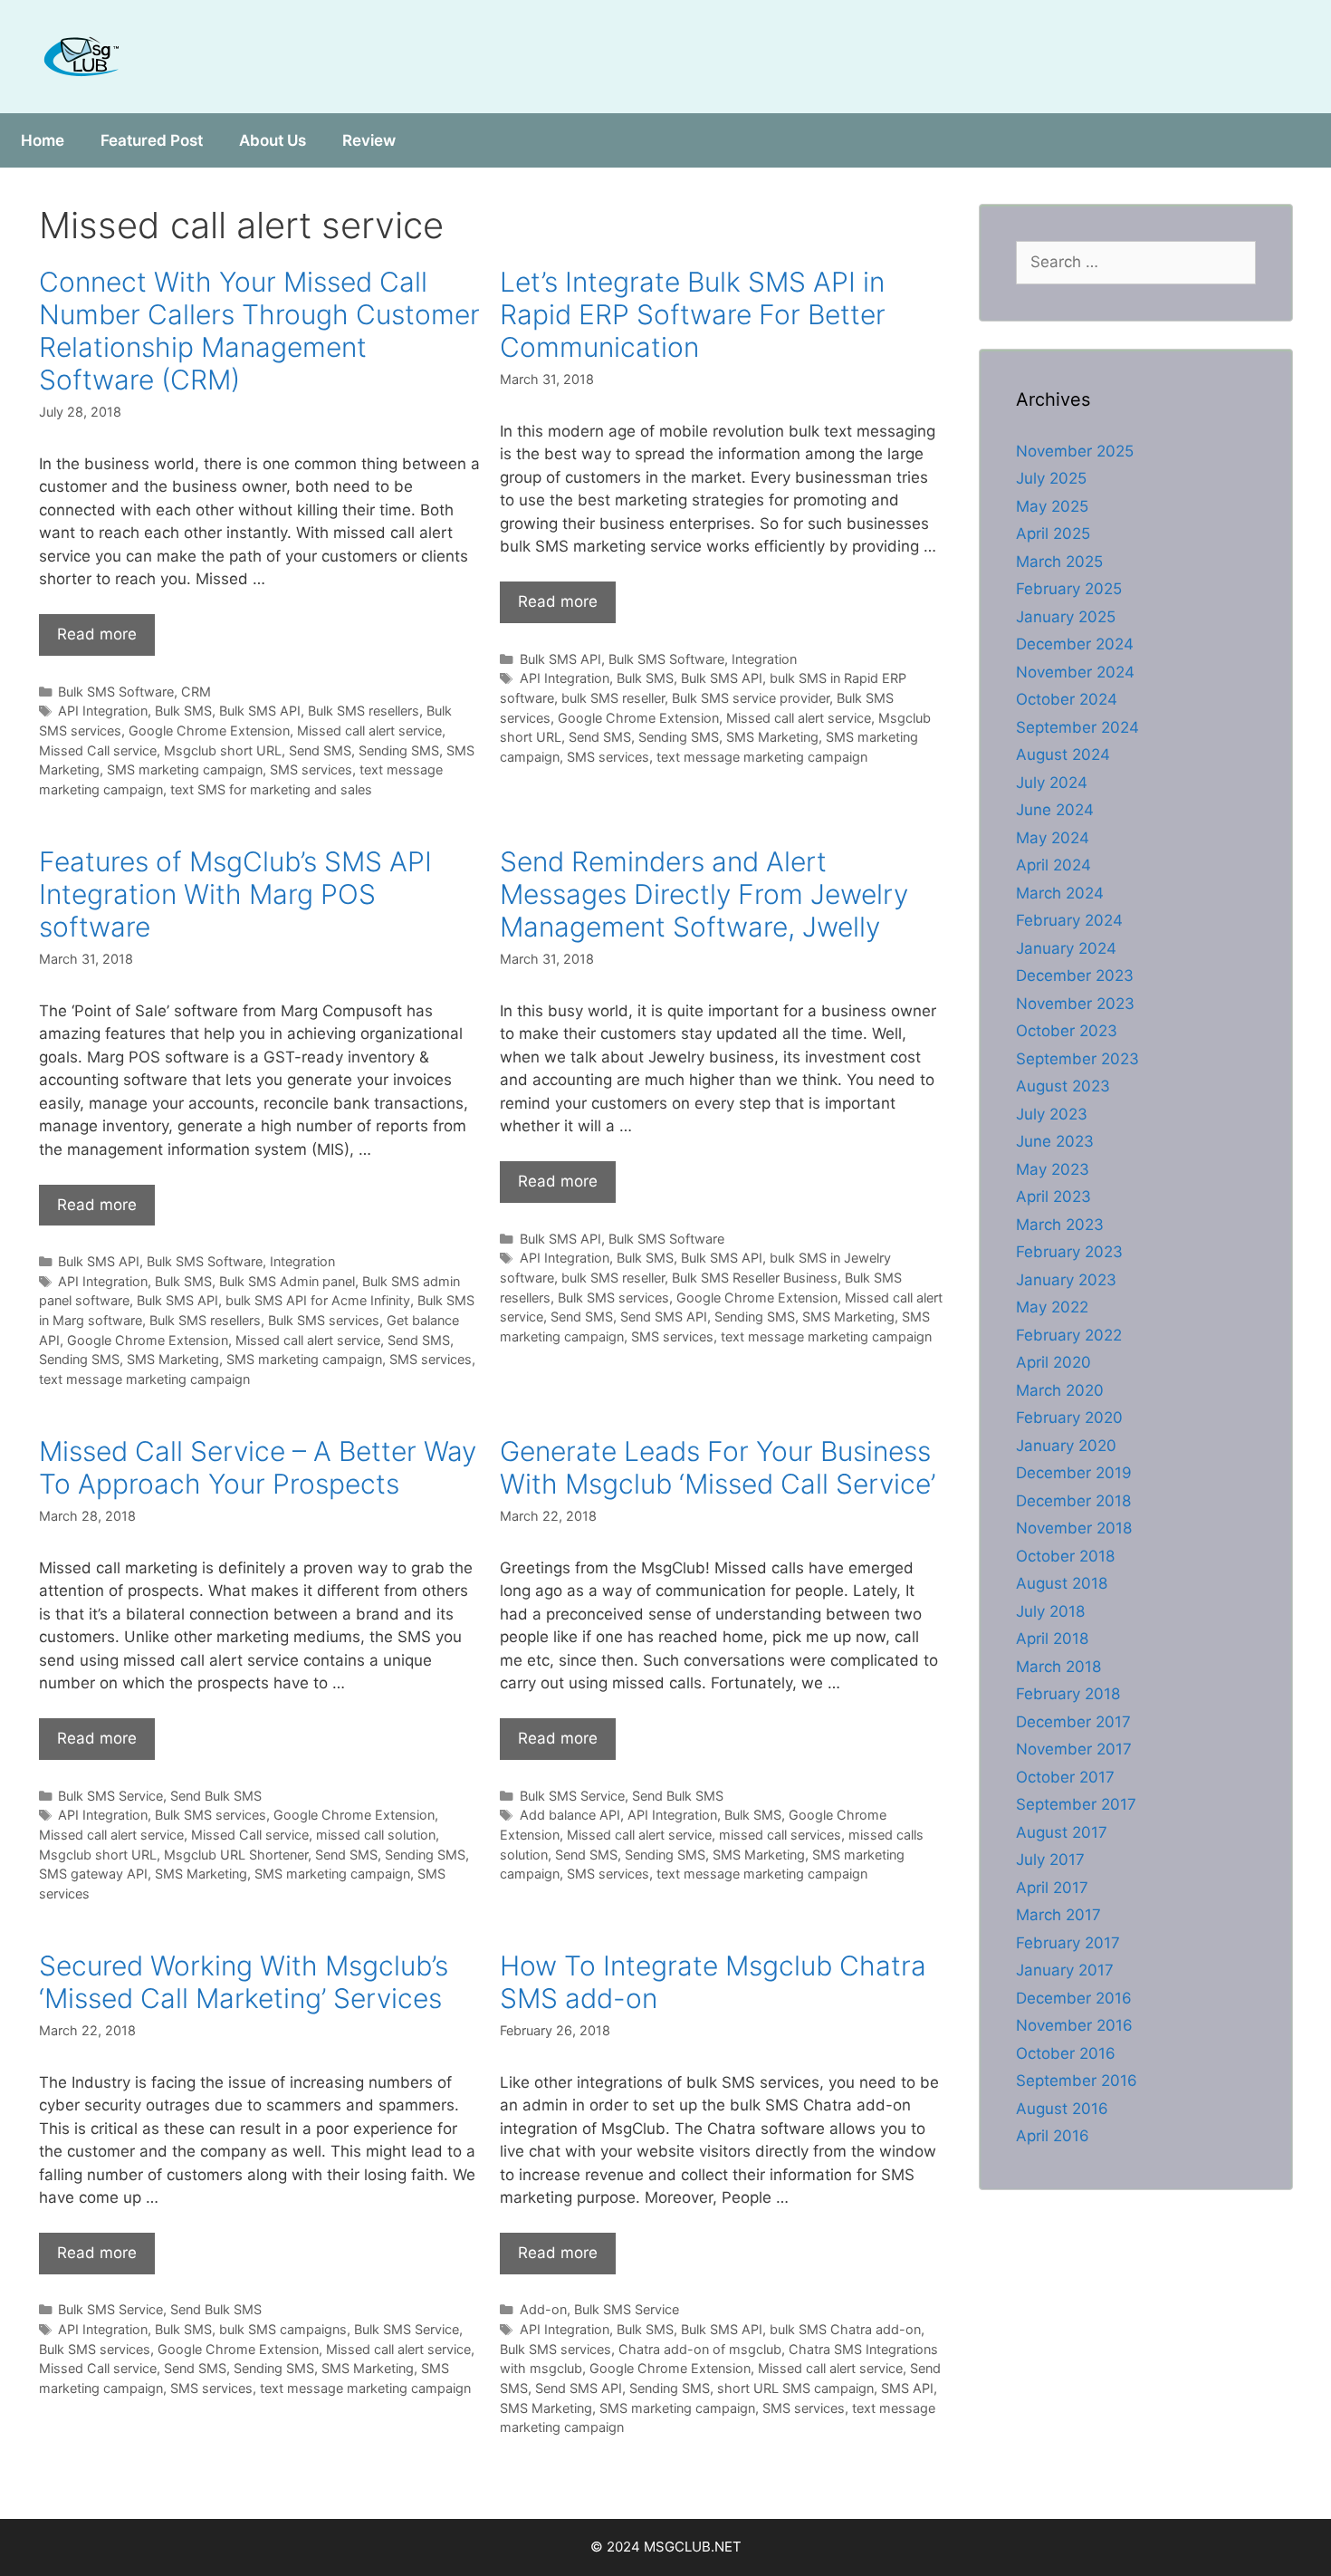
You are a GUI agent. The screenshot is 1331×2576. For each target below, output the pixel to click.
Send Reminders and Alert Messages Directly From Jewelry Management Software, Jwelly (704, 894)
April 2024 (1053, 865)
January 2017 (1065, 1970)
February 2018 (1068, 1694)
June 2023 (1055, 1141)
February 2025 (1069, 589)
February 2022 (1069, 1335)
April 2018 (1052, 1639)
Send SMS (320, 750)
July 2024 (1052, 783)
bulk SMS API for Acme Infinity (318, 1300)
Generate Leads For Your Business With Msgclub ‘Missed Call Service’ (718, 1467)
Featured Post (152, 140)
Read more (97, 634)
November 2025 (1075, 451)
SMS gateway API (93, 1874)
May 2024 (1053, 838)
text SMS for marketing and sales (271, 789)
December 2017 (1073, 1722)
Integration (764, 659)
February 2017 (1068, 1943)
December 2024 (1075, 644)
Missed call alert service (369, 731)
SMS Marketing (772, 737)
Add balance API (570, 1815)
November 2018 (1074, 1528)
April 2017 (1052, 1888)
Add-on (543, 2309)
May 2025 (1052, 506)
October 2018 (1065, 1556)
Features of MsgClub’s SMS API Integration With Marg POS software (235, 894)
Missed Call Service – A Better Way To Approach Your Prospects (258, 1467)
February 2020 (1069, 1418)
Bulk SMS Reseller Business (755, 1278)
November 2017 (1074, 1749)
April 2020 (1053, 1362)
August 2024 (1063, 755)
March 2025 (1059, 562)
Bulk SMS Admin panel (287, 1281)
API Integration (103, 711)
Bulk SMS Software (116, 692)
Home (43, 140)
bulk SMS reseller (613, 698)
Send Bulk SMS (216, 1796)
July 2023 (1052, 1114)
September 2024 (1077, 727)
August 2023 (1063, 1086)
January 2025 (1066, 617)
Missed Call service (98, 750)
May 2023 (1053, 1169)
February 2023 (1069, 1252)
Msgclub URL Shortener (236, 1855)
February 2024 (1069, 920)
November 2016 (1074, 2025)
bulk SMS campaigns (283, 2329)
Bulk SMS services (324, 1320)
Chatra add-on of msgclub (700, 2349)
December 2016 (1074, 1998)
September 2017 (1076, 1804)
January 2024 (1066, 948)
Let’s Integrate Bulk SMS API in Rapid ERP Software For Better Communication (693, 314)
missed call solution (376, 1835)
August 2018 (1062, 1583)
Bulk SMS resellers (364, 711)
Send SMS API (664, 1317)
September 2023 (1077, 1059)
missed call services (780, 1835)
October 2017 (1065, 1777)
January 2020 (1066, 1446)
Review (369, 140)
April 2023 (1053, 1197)
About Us (273, 140)
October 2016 (1066, 2053)
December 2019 (1074, 1473)
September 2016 (1077, 2081)
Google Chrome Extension (209, 731)
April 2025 (1053, 533)
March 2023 (1060, 1225)
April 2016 (1053, 2136)
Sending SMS (399, 750)
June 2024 (1055, 810)
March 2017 (1058, 1915)
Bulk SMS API (260, 711)
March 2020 (1060, 1390)
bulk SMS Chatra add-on (845, 2329)
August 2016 (1062, 2109)
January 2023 (1066, 1280)
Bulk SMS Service (110, 1796)
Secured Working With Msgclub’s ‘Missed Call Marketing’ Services (244, 1982)
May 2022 (1052, 1307)
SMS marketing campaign (185, 769)
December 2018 (1073, 1501)
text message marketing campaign (762, 757)
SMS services (311, 769)
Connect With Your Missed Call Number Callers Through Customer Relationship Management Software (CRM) (259, 331)
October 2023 (1067, 1031)
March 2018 (1058, 1667)
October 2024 (1067, 699)
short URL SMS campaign (795, 2388)
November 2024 (1075, 672)
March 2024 (1060, 893)
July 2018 (1050, 1611)
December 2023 (1075, 976)
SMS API (907, 2388)
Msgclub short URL (223, 750)
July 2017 (1050, 1860)
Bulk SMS (183, 711)
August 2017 (1062, 1832)
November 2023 (1075, 1004)
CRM (196, 692)
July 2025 (1051, 478)
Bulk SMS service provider (751, 698)
